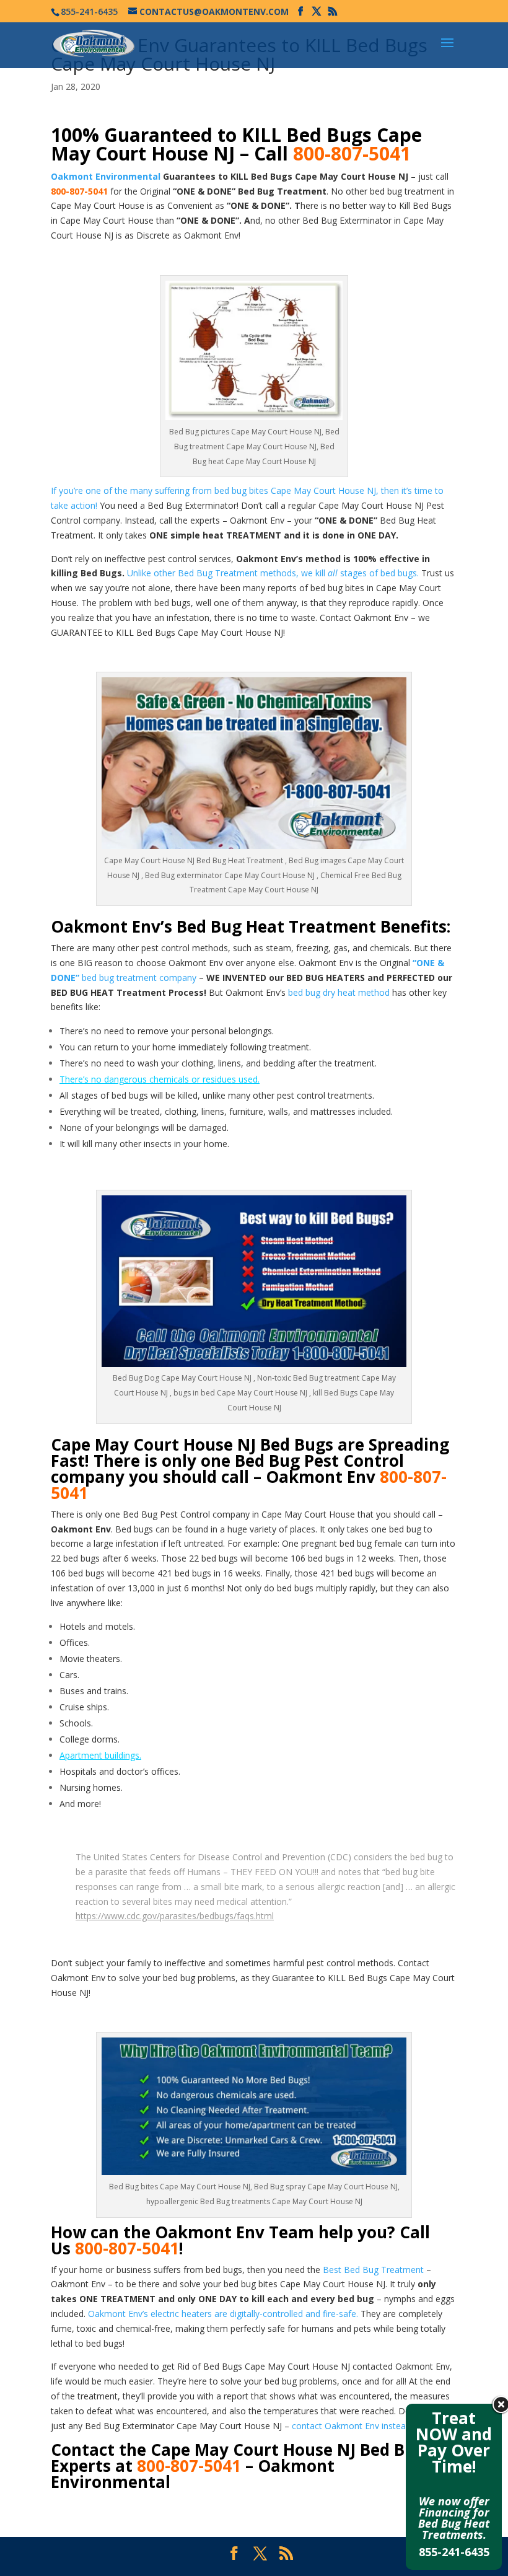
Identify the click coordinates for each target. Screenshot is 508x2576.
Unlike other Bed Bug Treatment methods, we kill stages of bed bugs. (273, 573)
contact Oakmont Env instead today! (365, 2426)
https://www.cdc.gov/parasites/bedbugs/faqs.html (175, 1916)
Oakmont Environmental (106, 176)
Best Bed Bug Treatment (373, 2270)
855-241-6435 (454, 2552)
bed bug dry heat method (339, 992)
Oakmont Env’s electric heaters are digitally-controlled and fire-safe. (223, 2314)
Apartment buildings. (100, 1755)
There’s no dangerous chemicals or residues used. (160, 1079)
